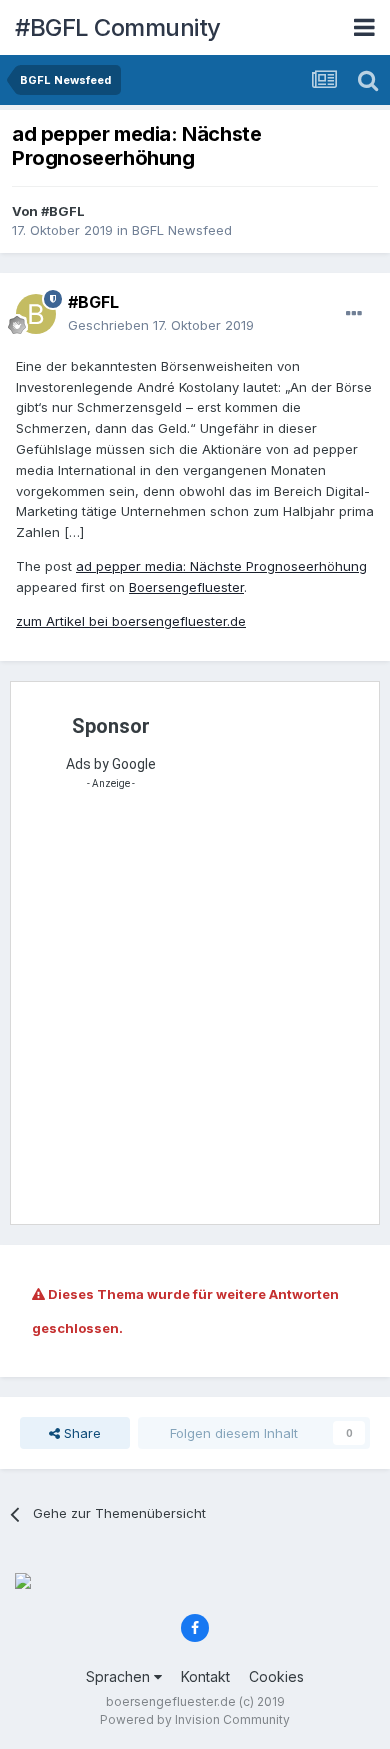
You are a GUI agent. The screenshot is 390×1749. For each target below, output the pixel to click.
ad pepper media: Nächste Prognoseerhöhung (221, 566)
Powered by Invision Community (195, 1719)
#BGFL (63, 211)
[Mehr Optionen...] (354, 314)
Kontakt (205, 1676)
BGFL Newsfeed (182, 230)
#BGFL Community (118, 27)
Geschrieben (161, 325)
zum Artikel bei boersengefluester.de (131, 621)
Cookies (276, 1676)
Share (80, 1433)
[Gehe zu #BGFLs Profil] (36, 314)
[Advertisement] (195, 1013)
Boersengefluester (186, 587)
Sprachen (120, 1676)
